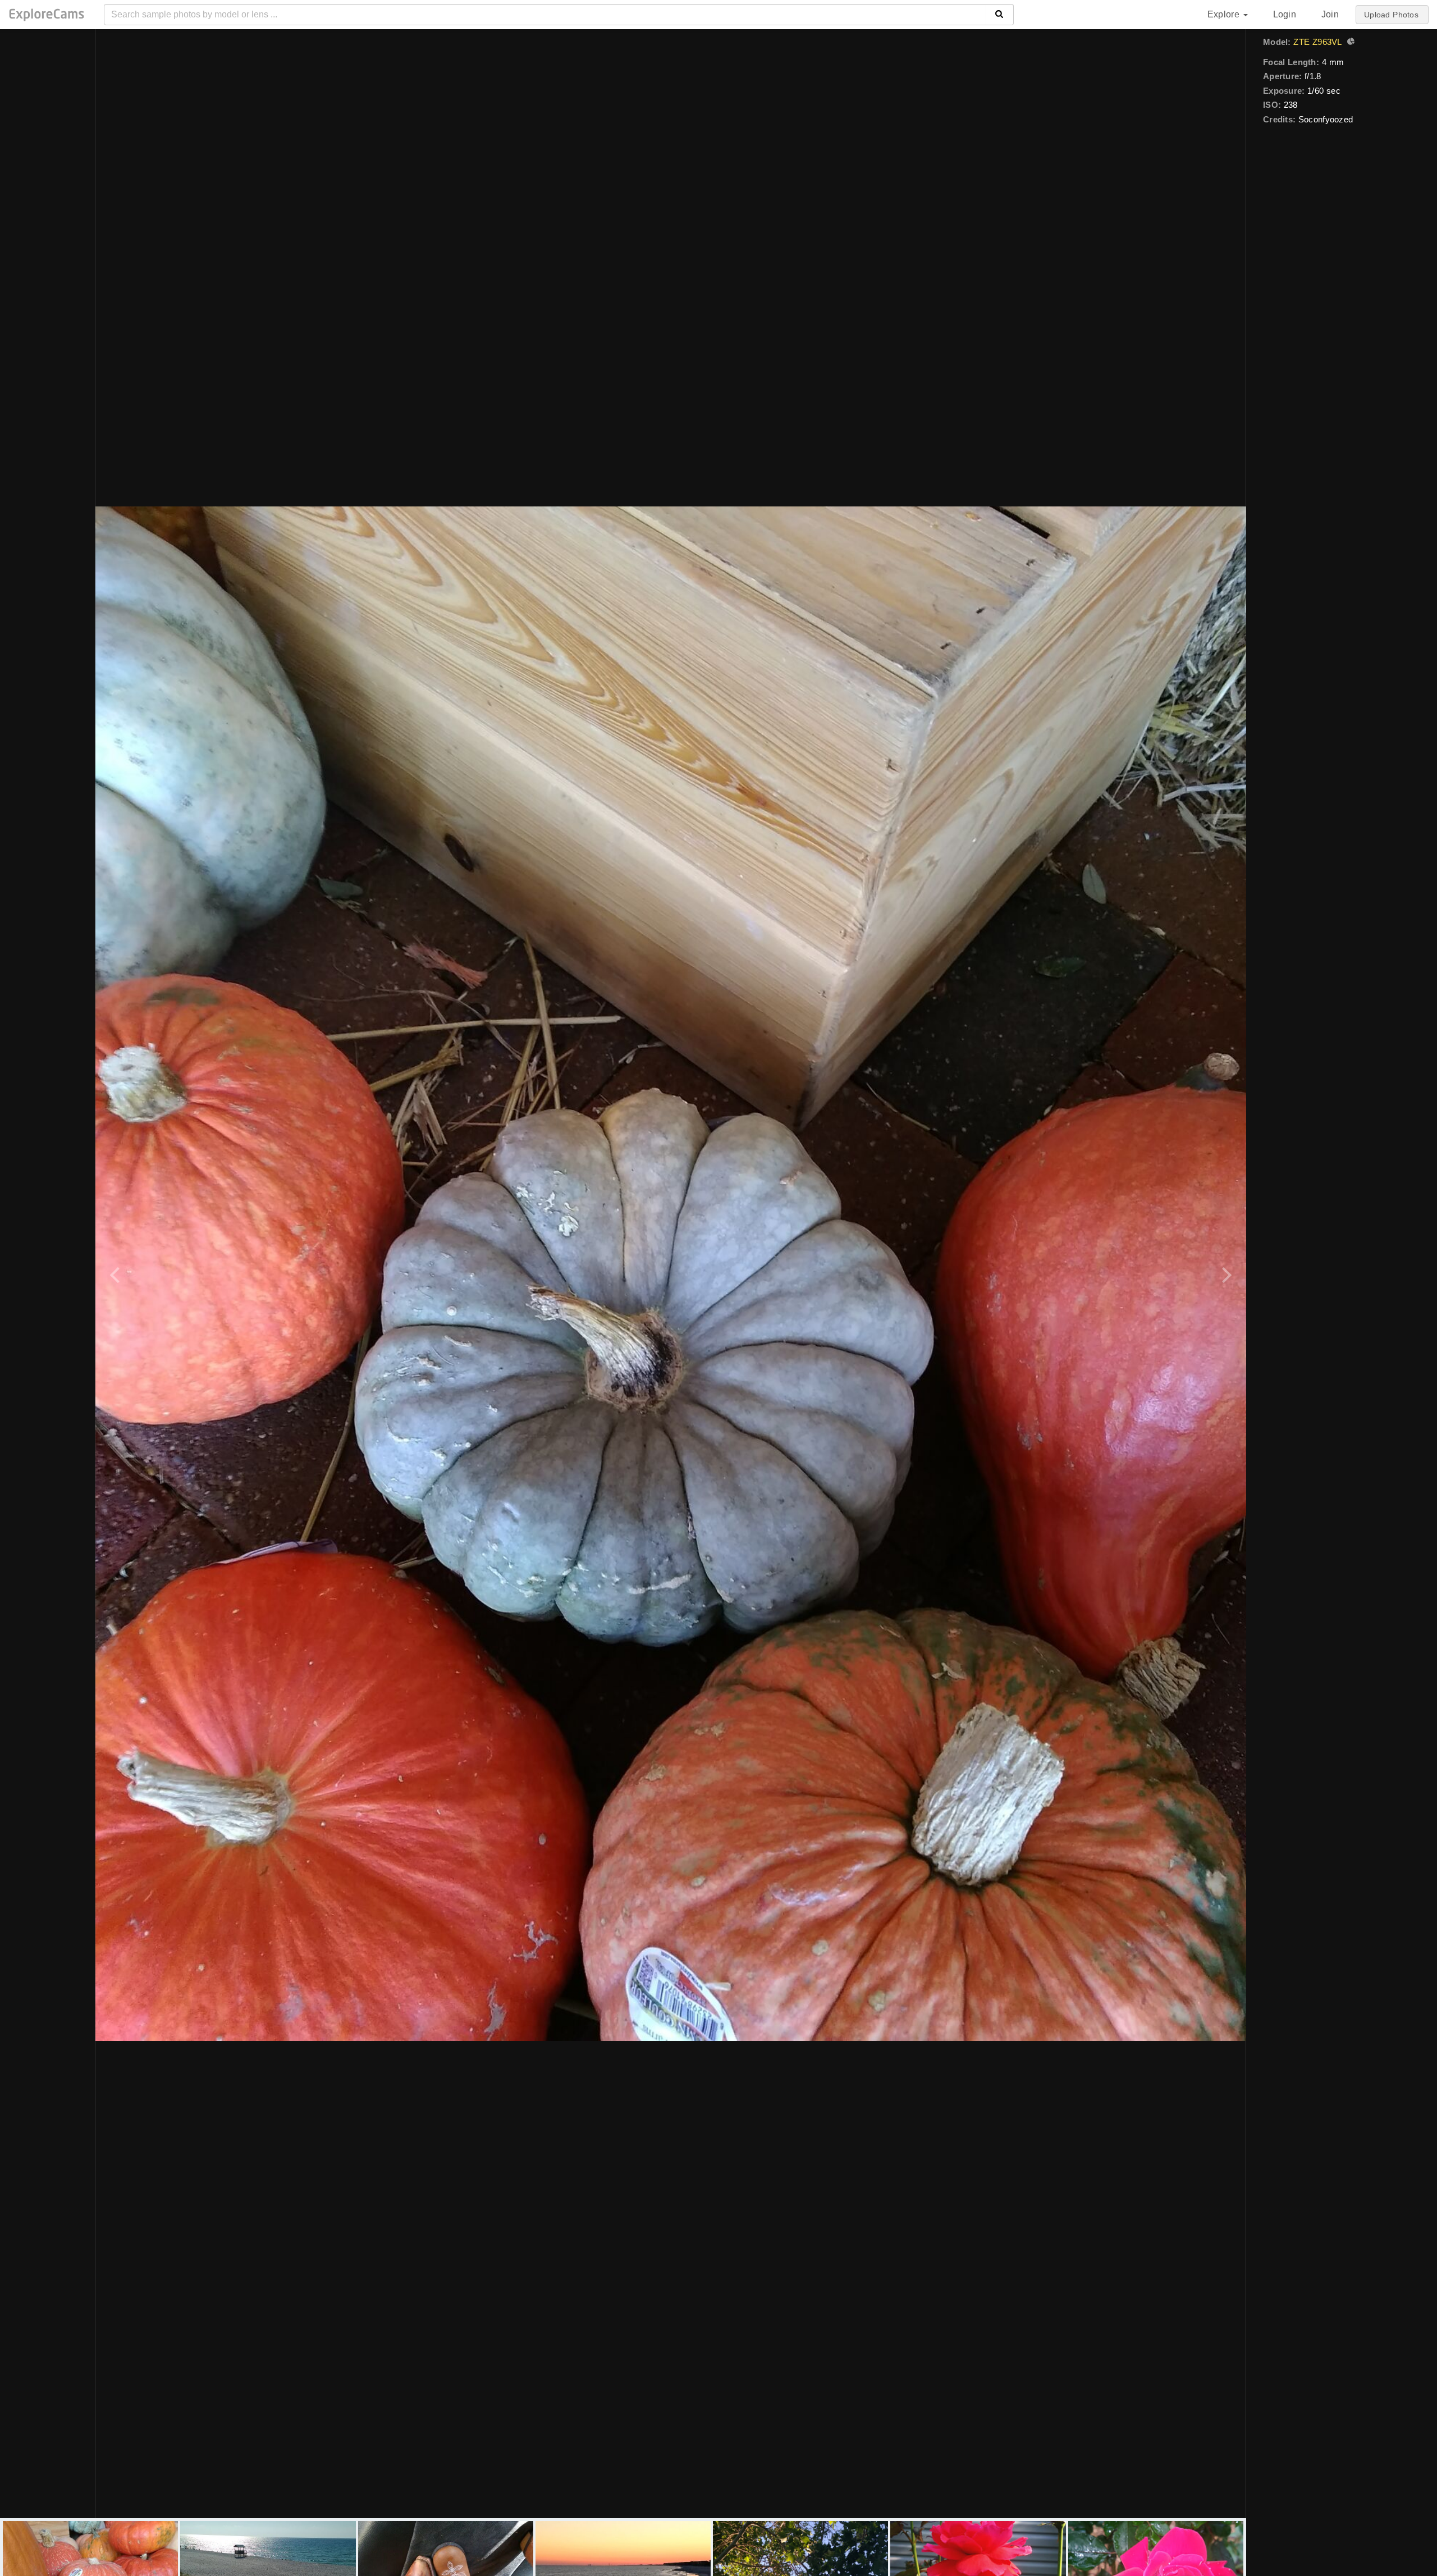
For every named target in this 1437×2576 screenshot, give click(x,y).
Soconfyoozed (1326, 119)
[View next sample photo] (1225, 1274)
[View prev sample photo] (116, 1274)
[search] (999, 15)
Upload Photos (1391, 15)
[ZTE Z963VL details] (1349, 43)
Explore (1225, 14)
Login (1285, 14)
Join (1330, 14)
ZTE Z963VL (1317, 42)
